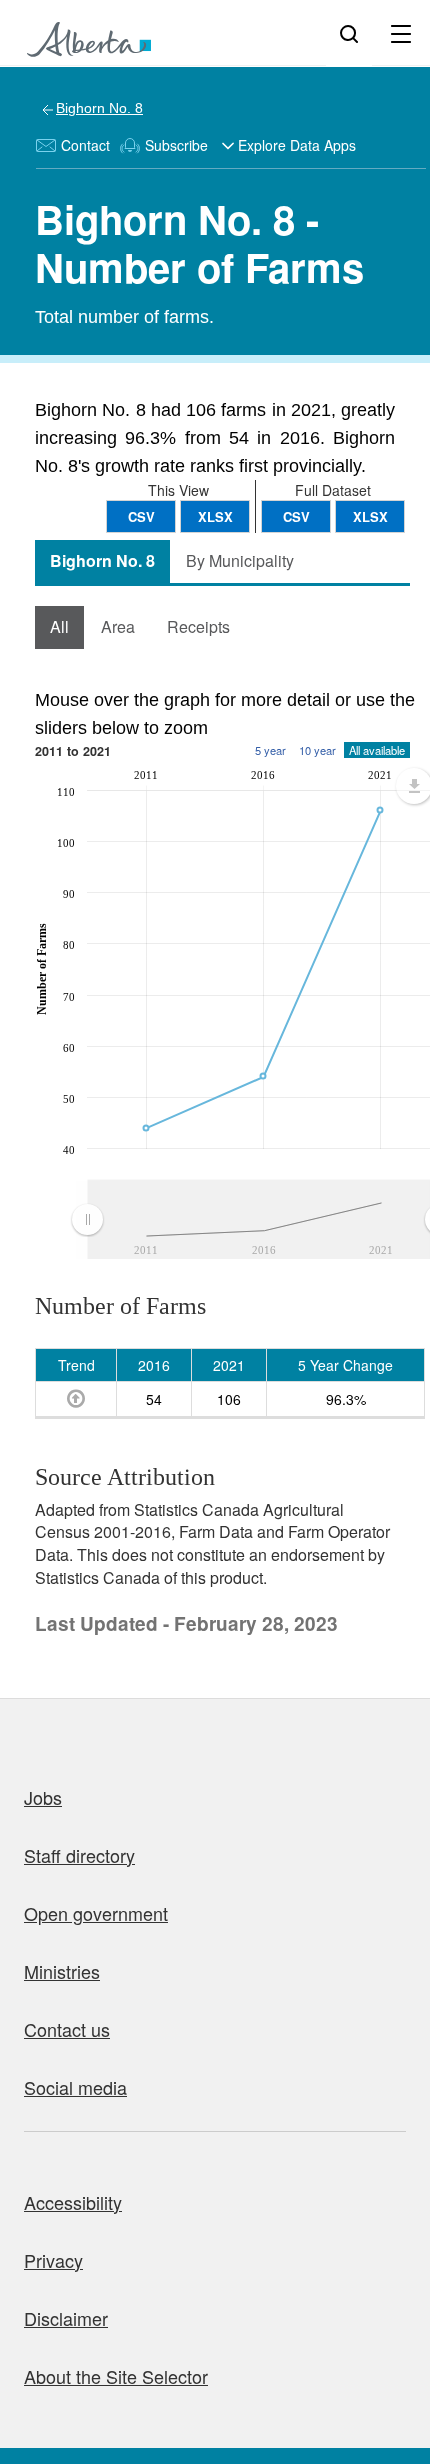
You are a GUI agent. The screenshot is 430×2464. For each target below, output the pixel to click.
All (59, 626)
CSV (296, 516)
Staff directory (79, 1855)
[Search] (349, 33)
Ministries (62, 1971)
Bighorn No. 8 (99, 108)
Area (118, 626)
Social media (75, 2087)
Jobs (43, 1797)
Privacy (53, 2260)
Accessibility (73, 2202)
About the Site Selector (116, 2376)
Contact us (67, 2029)
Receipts (198, 626)
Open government (96, 1913)
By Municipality (240, 560)
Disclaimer (66, 2318)
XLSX (370, 516)
